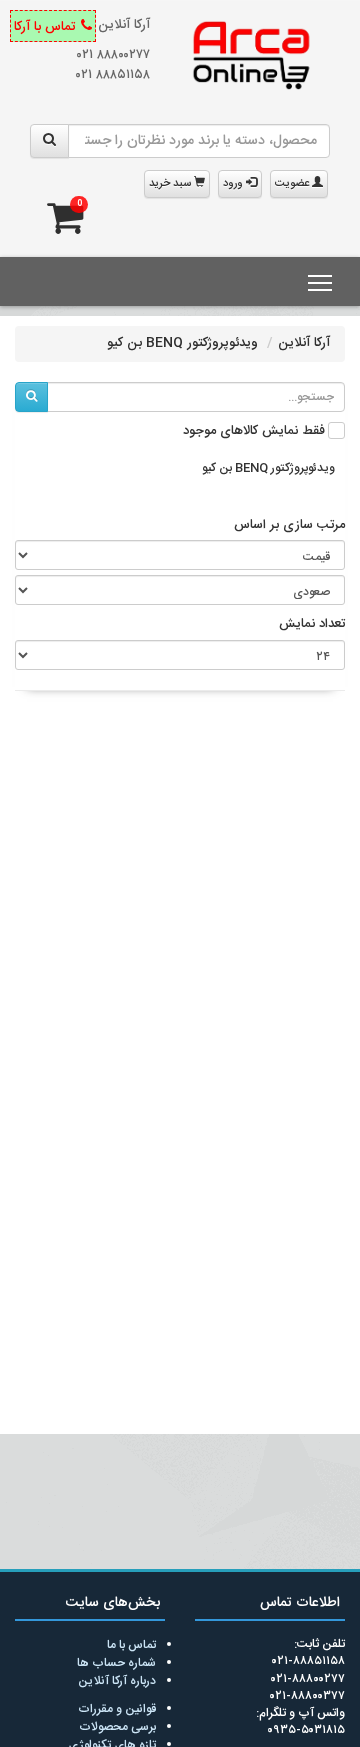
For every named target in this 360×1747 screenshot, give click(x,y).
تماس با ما (131, 1645)
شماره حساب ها (116, 1663)
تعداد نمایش (312, 625)
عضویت (293, 184)
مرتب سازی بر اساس (289, 526)
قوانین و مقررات (117, 1709)
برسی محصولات (117, 1727)
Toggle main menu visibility (320, 281)
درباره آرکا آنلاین (117, 1681)
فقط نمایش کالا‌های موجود (254, 432)
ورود (234, 184)
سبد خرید (171, 184)
